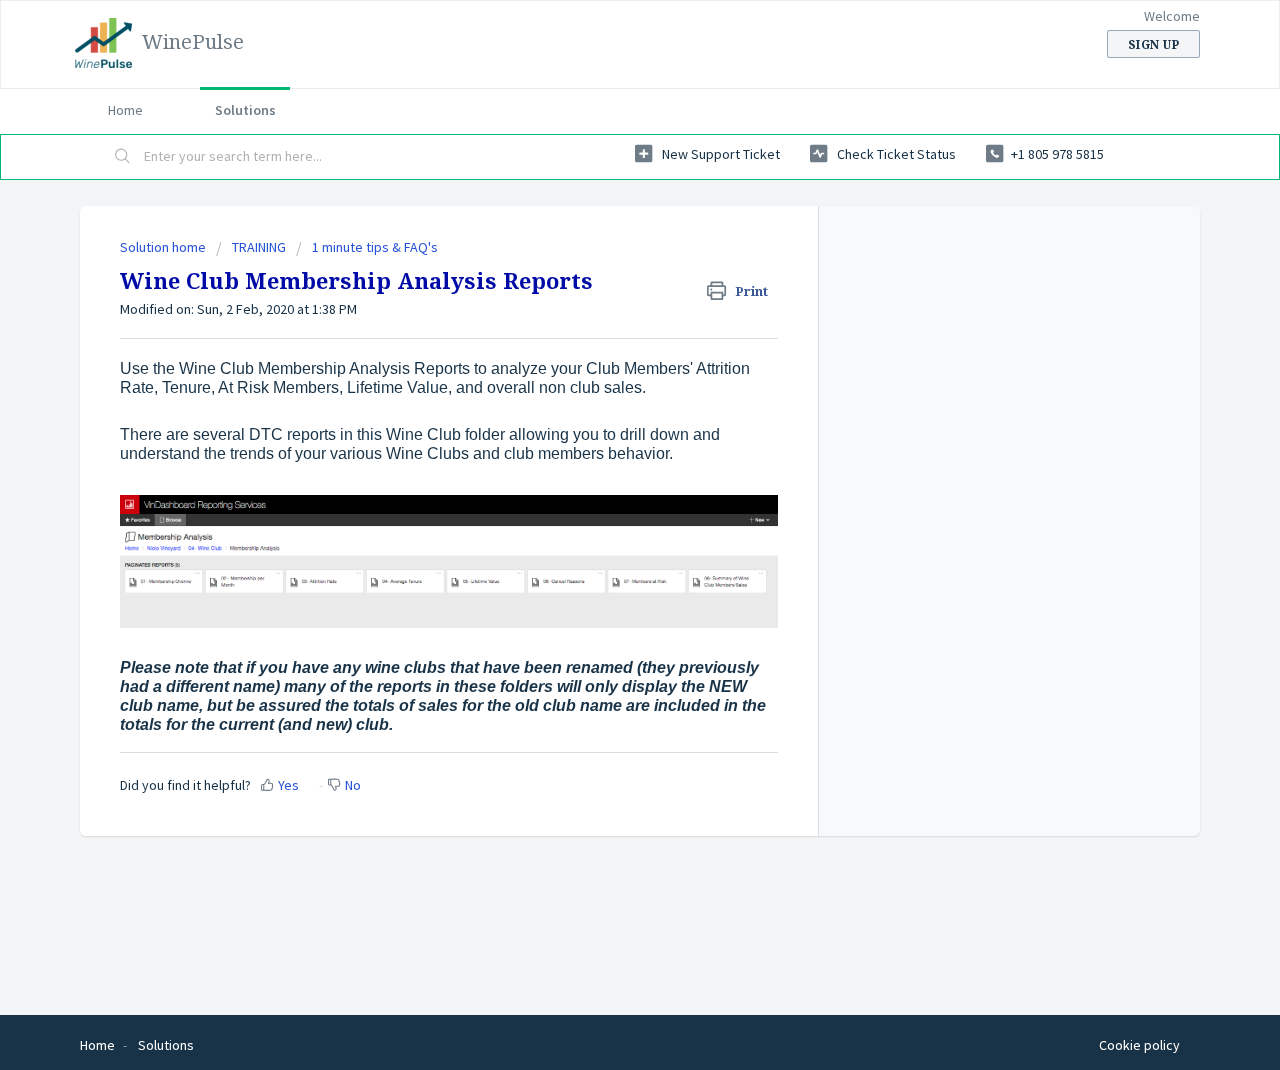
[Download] (603, 271)
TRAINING (259, 247)
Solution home (164, 247)
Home (125, 110)
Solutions (245, 110)
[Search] (123, 157)
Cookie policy (1139, 1045)
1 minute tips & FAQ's (375, 247)
